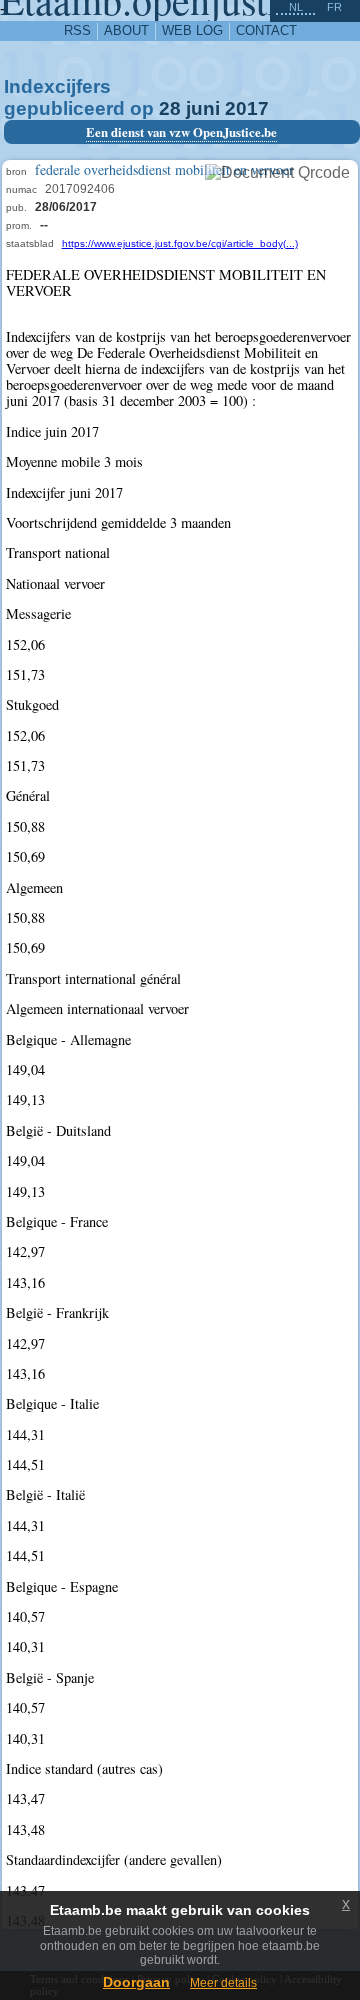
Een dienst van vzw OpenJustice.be (181, 132)
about (126, 30)
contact (266, 30)
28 (170, 108)
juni (203, 108)
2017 (247, 108)
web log (192, 30)
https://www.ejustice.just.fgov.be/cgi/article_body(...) (180, 243)
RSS (77, 30)
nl (296, 7)
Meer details (223, 1983)
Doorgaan (136, 1982)
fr (334, 7)
